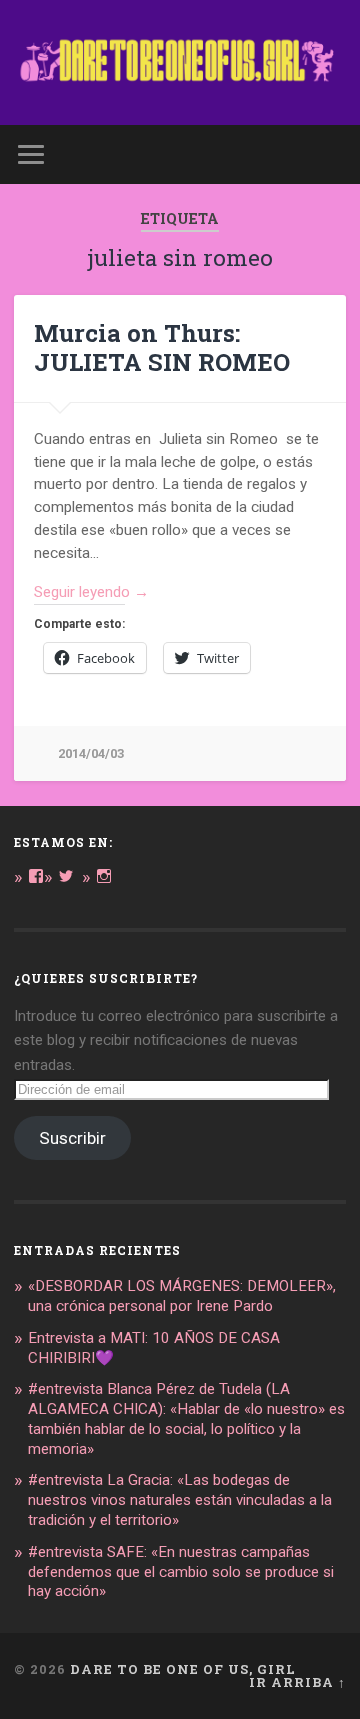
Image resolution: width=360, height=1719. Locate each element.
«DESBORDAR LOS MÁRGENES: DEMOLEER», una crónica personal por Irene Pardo (182, 1296)
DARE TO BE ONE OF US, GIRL (183, 1669)
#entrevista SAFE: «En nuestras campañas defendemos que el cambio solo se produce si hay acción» (181, 1572)
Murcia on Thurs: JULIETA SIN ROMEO (162, 347)
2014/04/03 (91, 753)
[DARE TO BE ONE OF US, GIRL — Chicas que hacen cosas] (179, 62)
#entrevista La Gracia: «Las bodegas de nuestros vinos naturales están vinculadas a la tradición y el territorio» (180, 1500)
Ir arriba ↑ (297, 1682)
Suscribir (72, 1138)
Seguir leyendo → (91, 592)
